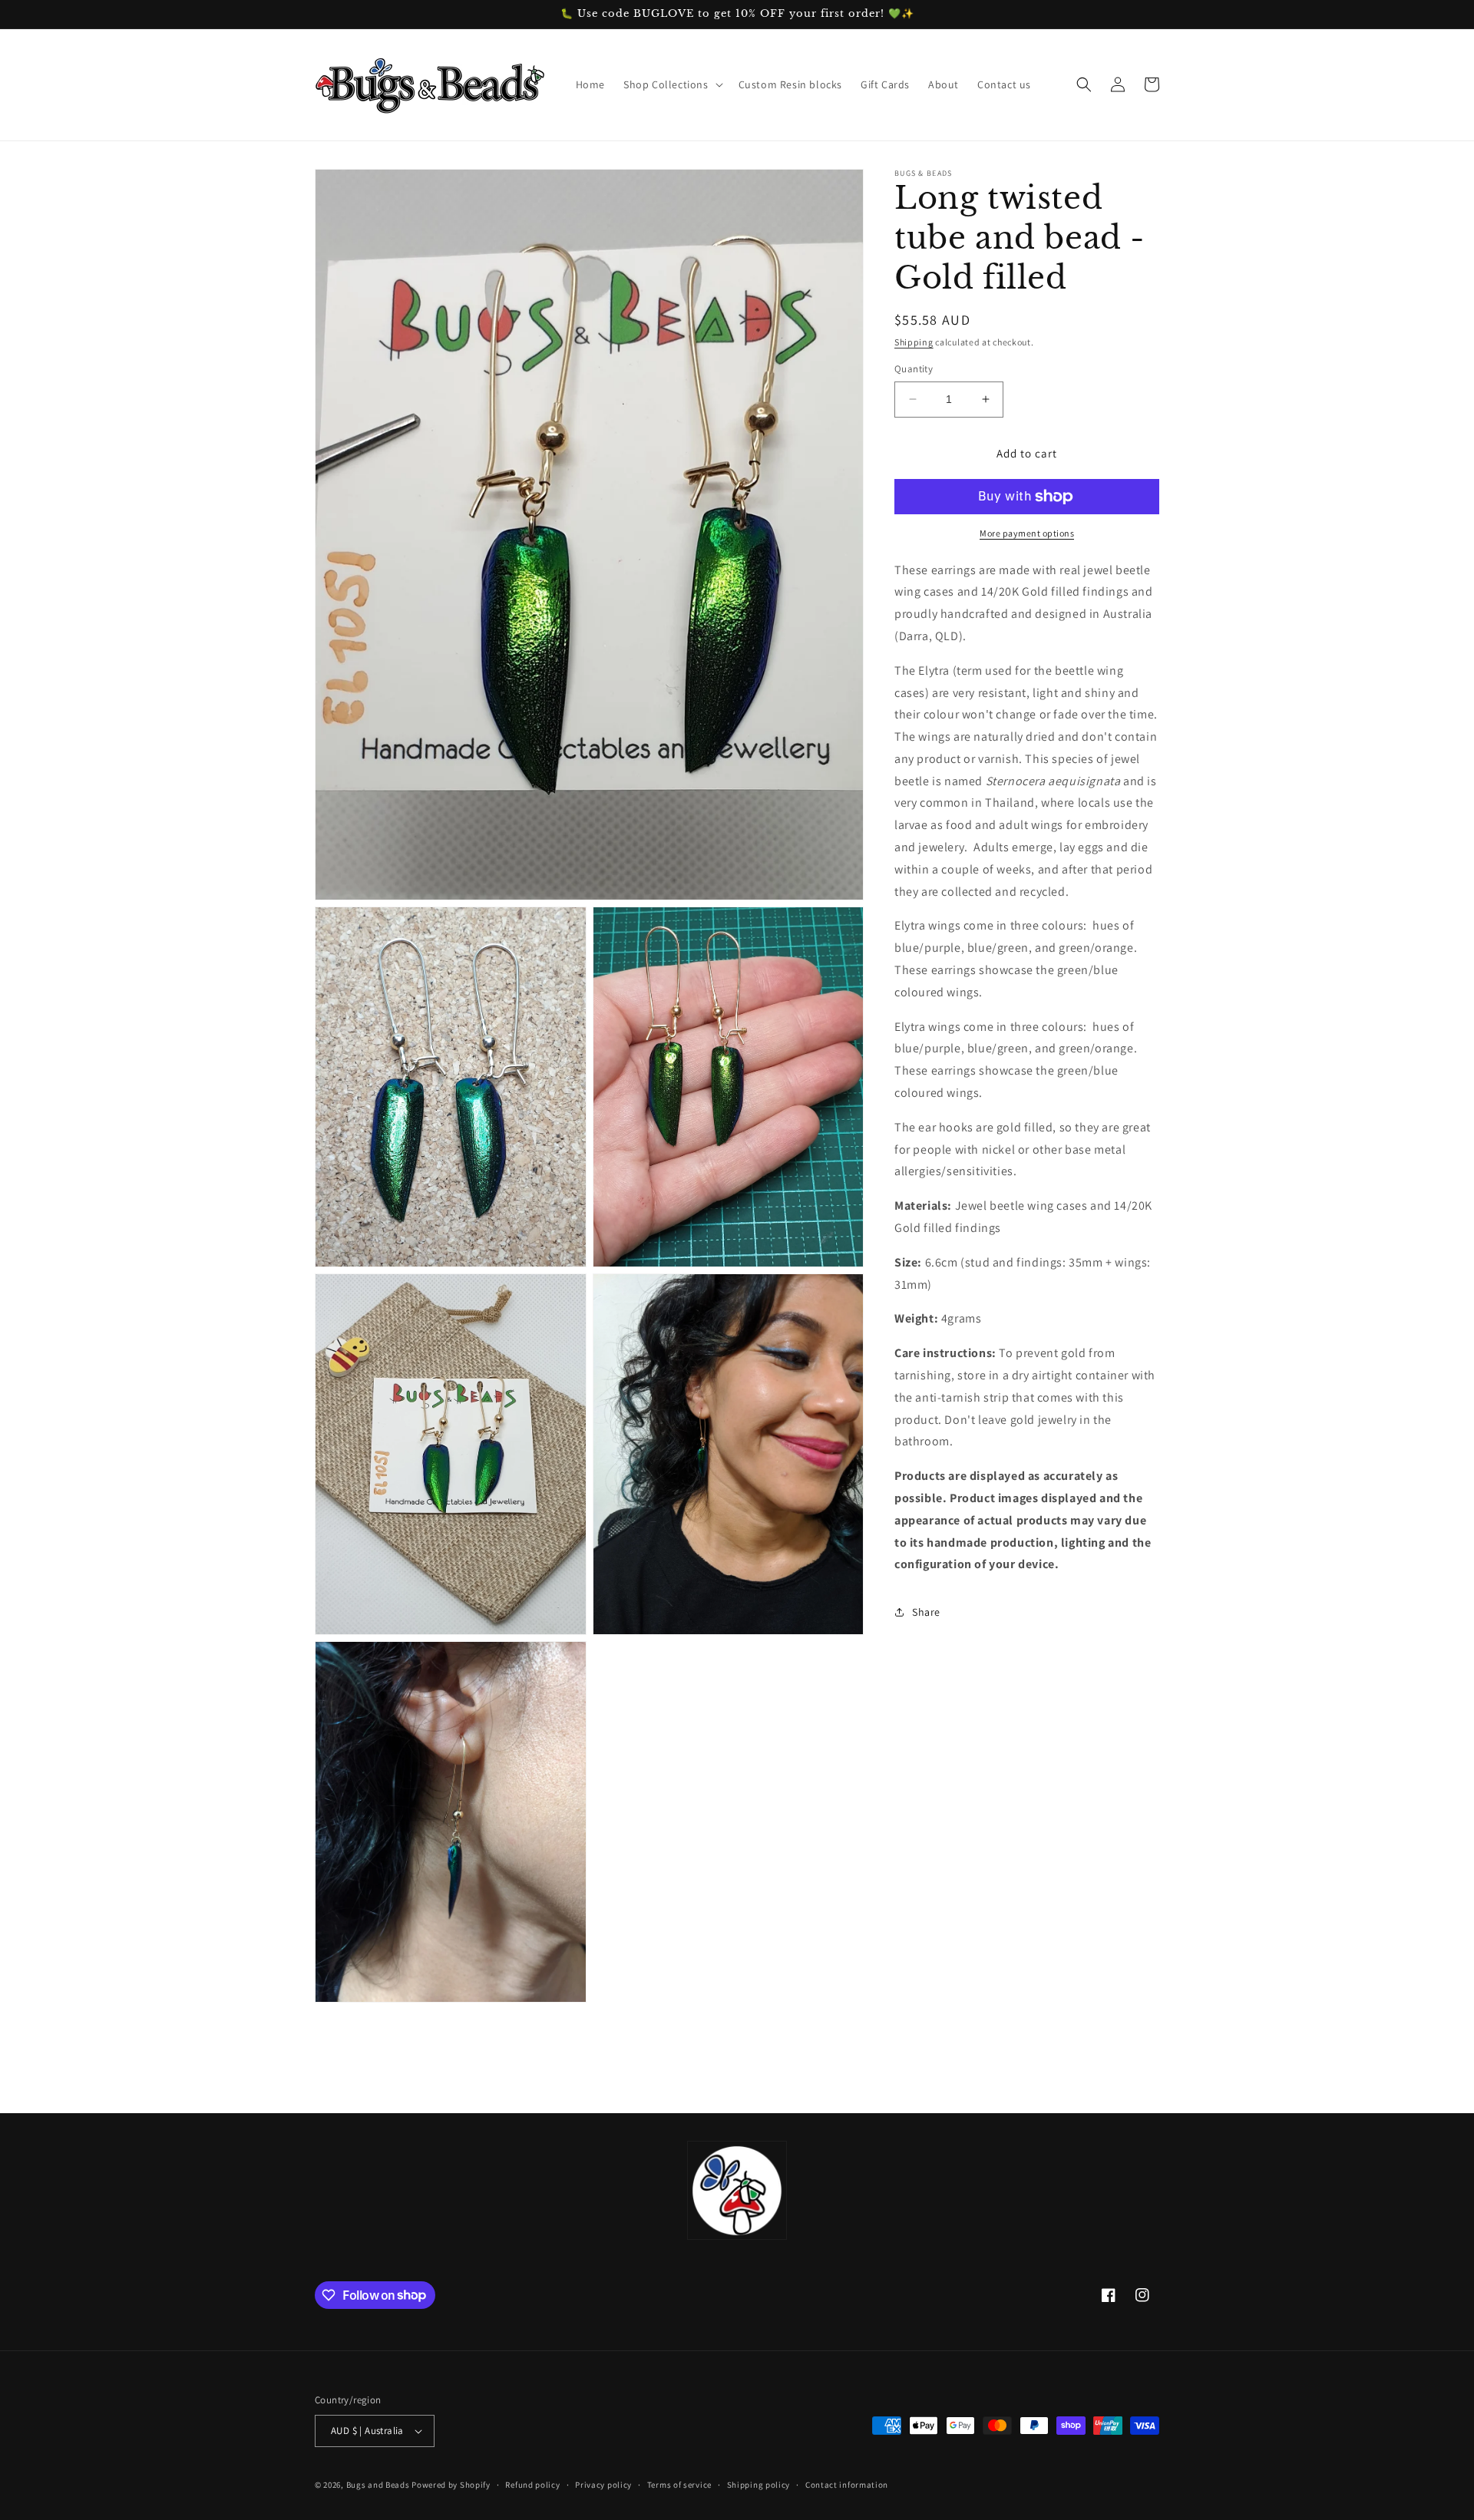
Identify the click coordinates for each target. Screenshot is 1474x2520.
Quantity (914, 369)
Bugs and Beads (378, 2485)
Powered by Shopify (451, 2485)
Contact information (847, 2485)
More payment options (1027, 533)
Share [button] (926, 1612)
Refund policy (532, 2485)
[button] (672, 84)
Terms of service (679, 2485)
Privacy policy (603, 2485)
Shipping (914, 342)
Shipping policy (759, 2485)
